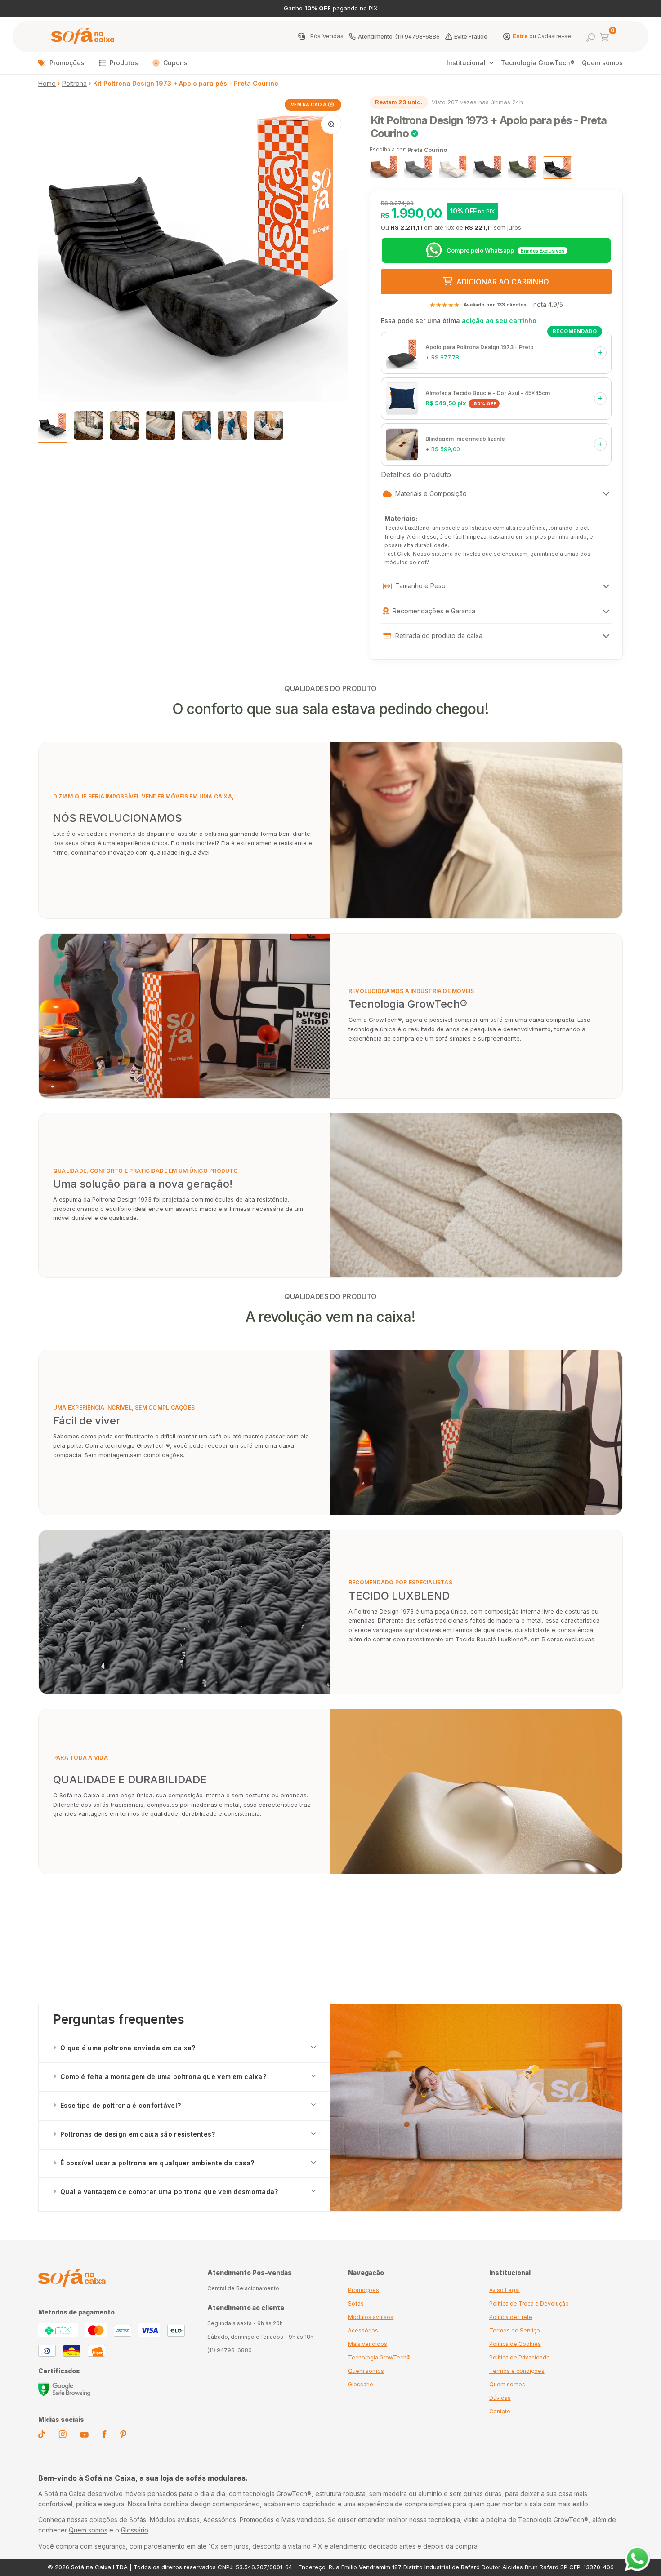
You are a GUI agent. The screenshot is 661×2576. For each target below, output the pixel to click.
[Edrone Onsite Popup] (330, 1288)
